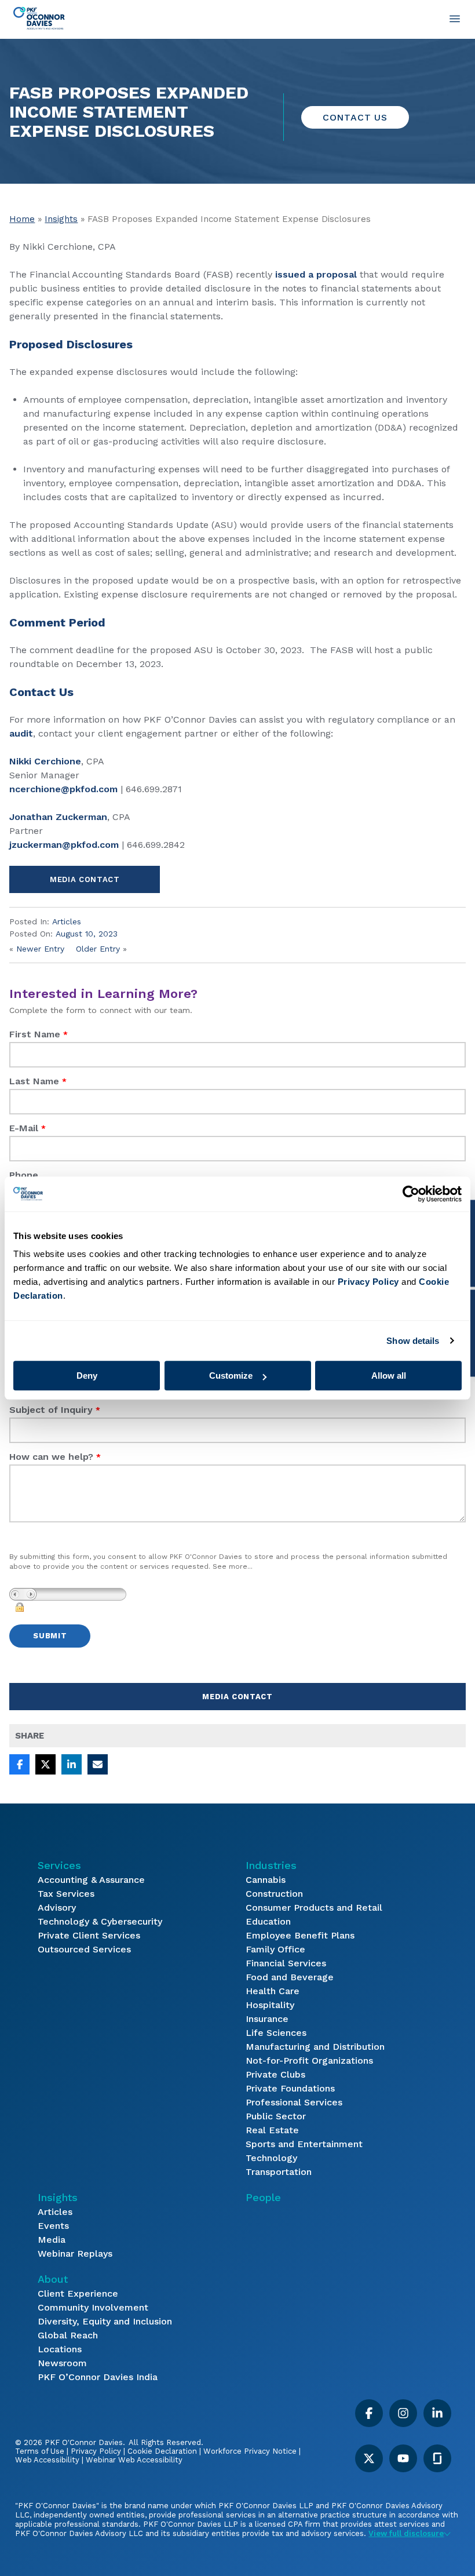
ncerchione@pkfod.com (63, 789)
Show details (413, 1341)
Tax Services (66, 1894)
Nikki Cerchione (45, 761)
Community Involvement (93, 2307)
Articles (67, 921)
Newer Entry (40, 949)
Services (59, 1865)
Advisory (57, 1908)
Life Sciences (276, 2033)
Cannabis (266, 1880)
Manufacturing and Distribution (315, 2047)
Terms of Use (40, 2451)
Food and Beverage (290, 1977)
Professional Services (294, 2102)
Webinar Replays (75, 2253)
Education (268, 1921)
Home (22, 219)
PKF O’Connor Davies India (98, 2377)
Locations (60, 2349)
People (263, 2197)
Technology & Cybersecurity (100, 1921)
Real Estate (272, 2130)
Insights (61, 219)
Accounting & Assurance (91, 1880)
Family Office (275, 1949)
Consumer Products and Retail (314, 1908)
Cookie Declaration (162, 2451)
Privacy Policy (96, 2451)
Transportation (279, 2172)
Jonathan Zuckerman (58, 817)
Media (52, 2240)
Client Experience (78, 2293)
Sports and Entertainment (304, 2144)
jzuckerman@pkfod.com (64, 845)
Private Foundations (290, 2088)
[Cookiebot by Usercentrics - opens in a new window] (411, 1194)
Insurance (267, 2019)
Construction (274, 1894)
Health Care (273, 1991)
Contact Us (355, 117)
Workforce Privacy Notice (250, 2451)
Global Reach (68, 2335)
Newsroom (62, 2363)
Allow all (389, 1376)
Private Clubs (275, 2074)
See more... (233, 1566)
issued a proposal (316, 274)
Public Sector (276, 2116)
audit (21, 733)
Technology (271, 2158)
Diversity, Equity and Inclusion (105, 2321)
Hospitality (270, 2005)
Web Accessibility (47, 2460)
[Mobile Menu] (455, 19)
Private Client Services (89, 1935)
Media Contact (85, 879)
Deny (87, 1376)
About (53, 2279)
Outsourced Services (84, 1949)
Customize (231, 1376)
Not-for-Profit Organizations (309, 2061)
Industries (271, 1865)
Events (53, 2226)
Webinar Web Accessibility (134, 2460)
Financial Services (286, 1963)
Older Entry (98, 949)
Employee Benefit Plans (300, 1935)
